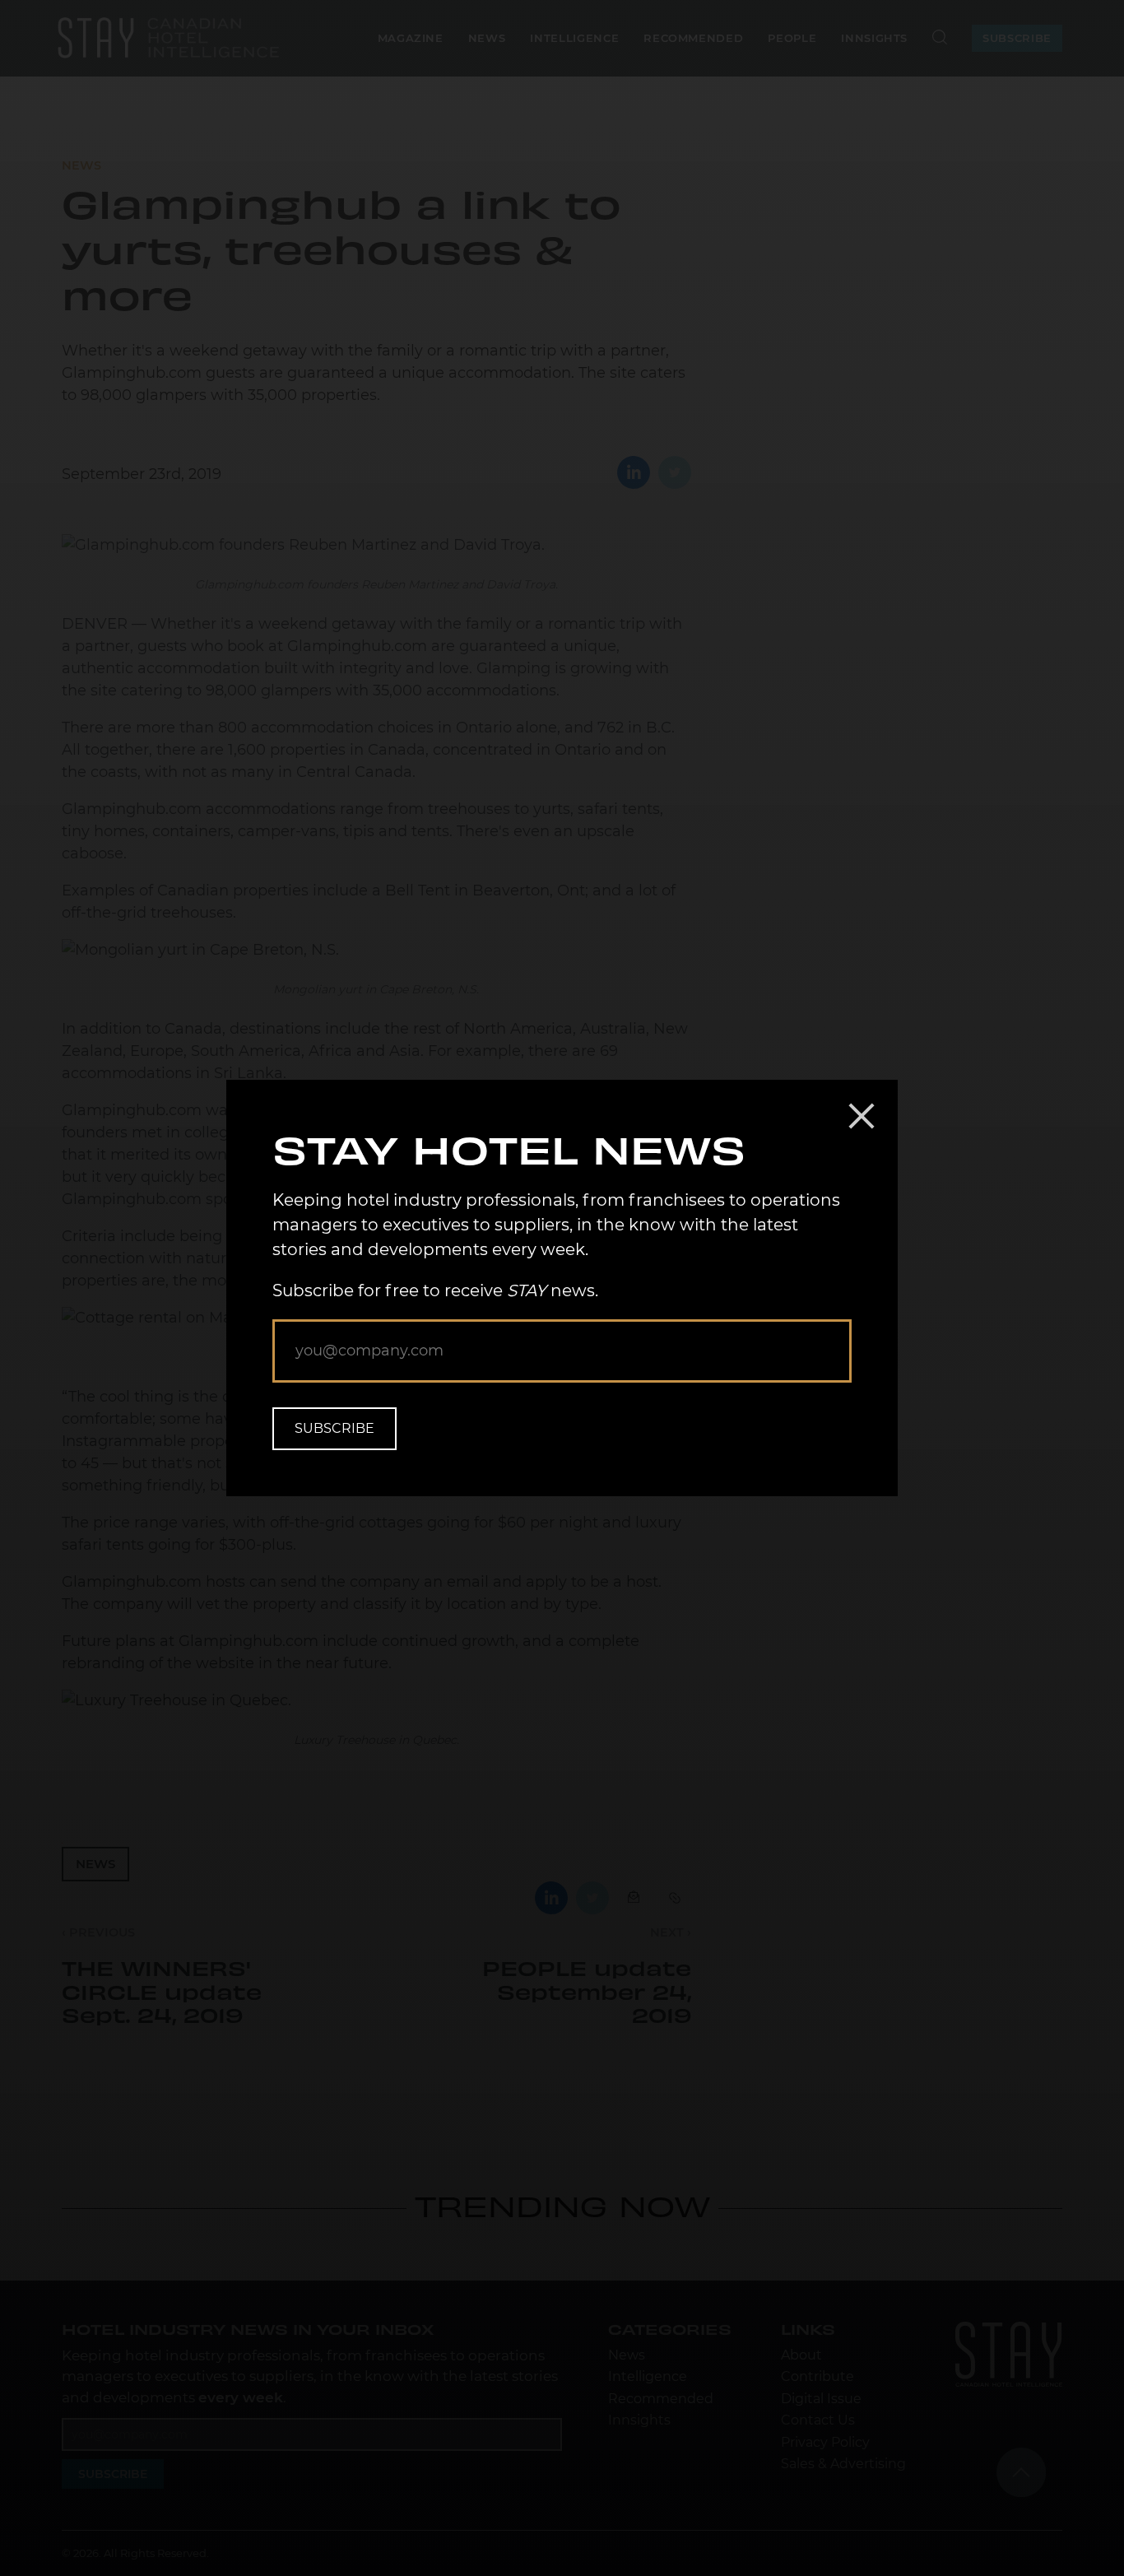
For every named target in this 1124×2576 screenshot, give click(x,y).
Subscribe (334, 1428)
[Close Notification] (862, 1116)
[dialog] (562, 1288)
